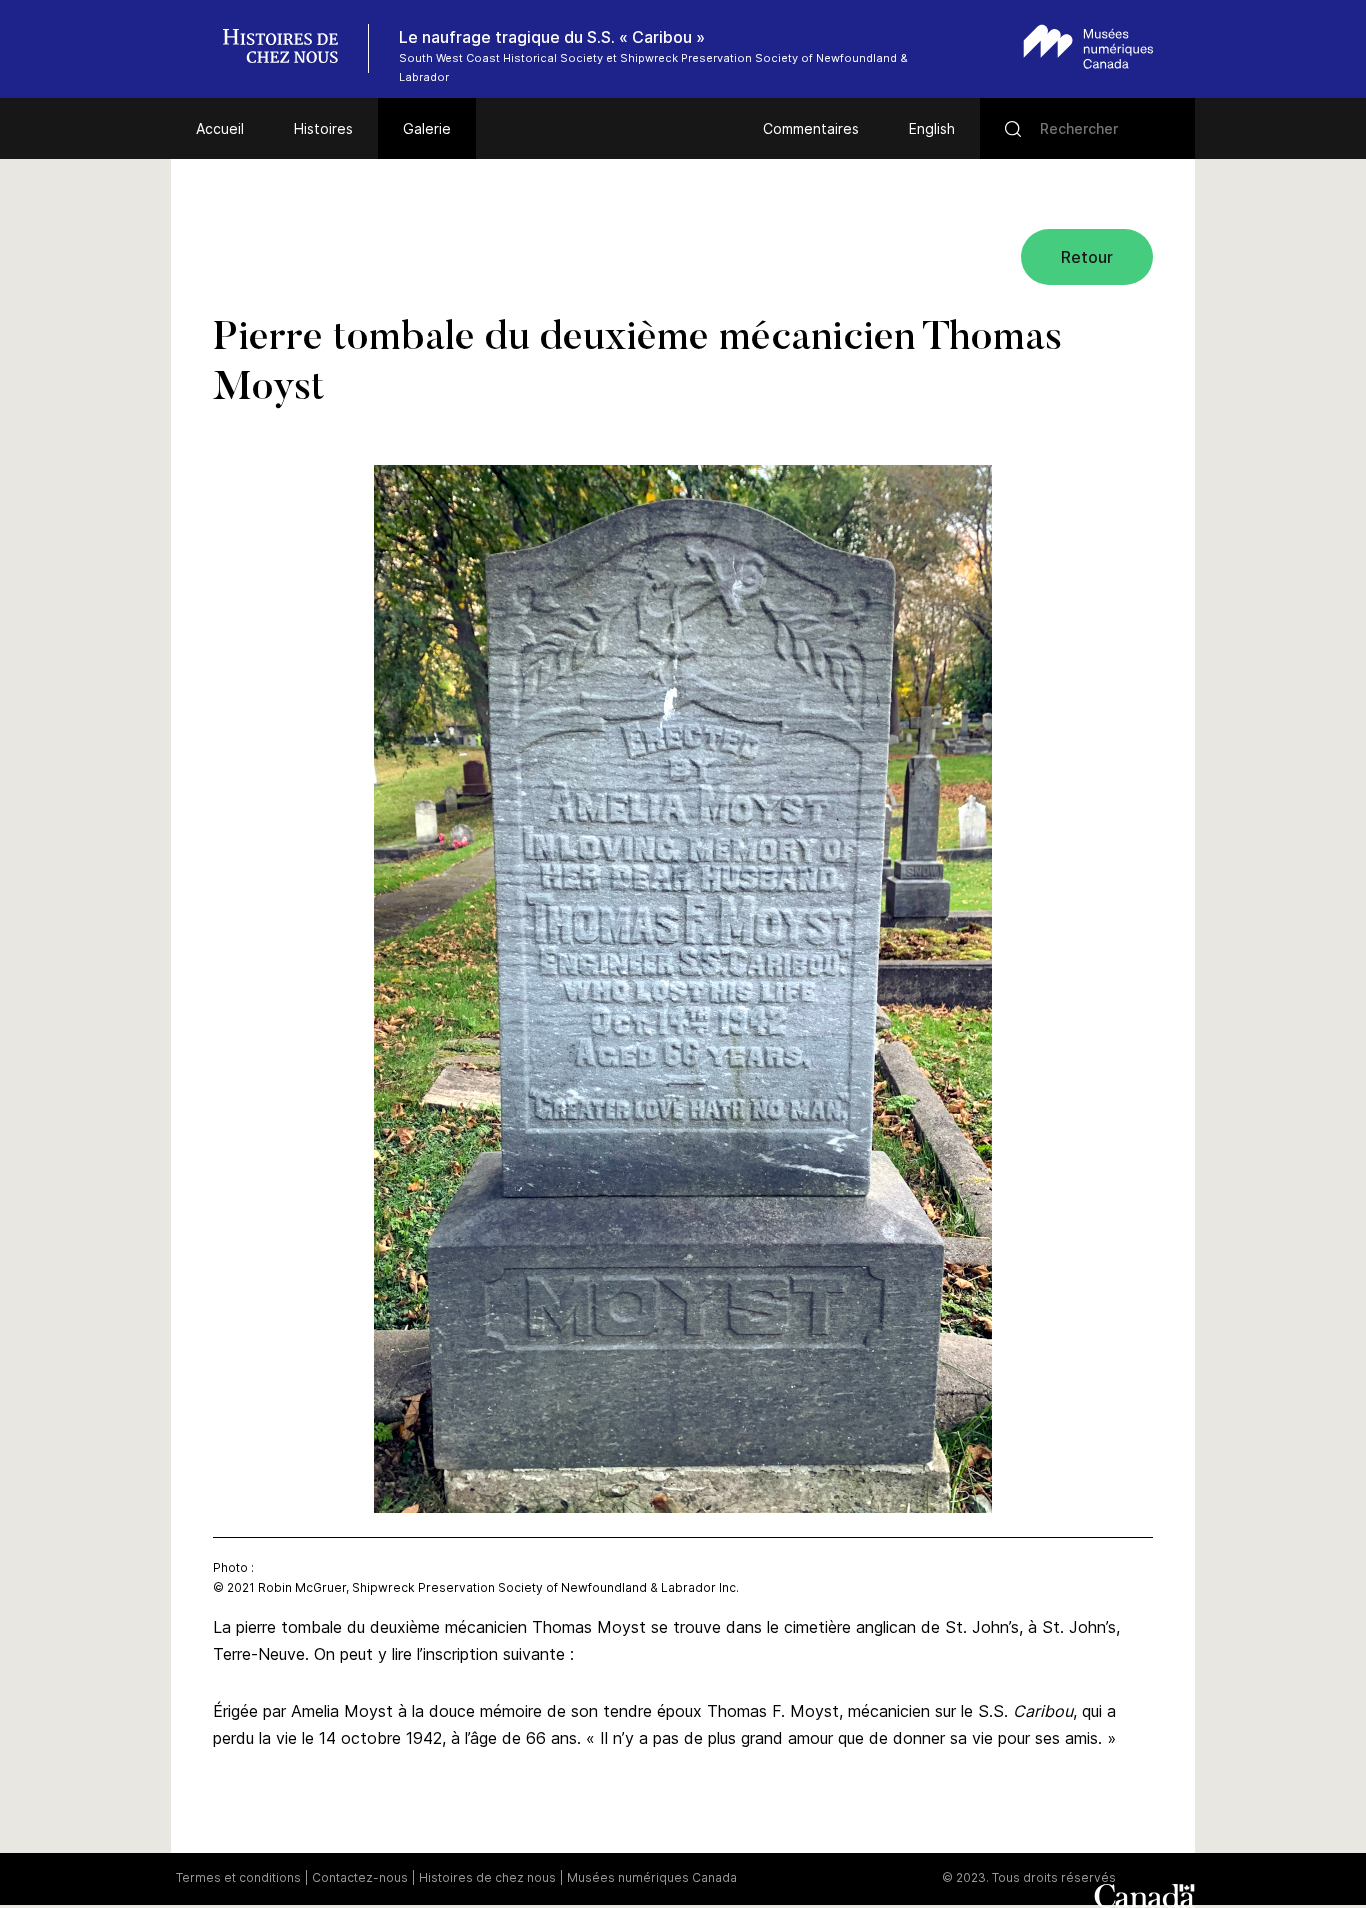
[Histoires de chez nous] (291, 48)
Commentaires (811, 128)
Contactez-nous (360, 1877)
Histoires (323, 128)
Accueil (220, 128)
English (932, 128)
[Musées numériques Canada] (1088, 46)
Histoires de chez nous (487, 1877)
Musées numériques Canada (652, 1877)
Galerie (427, 128)
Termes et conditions (238, 1877)
